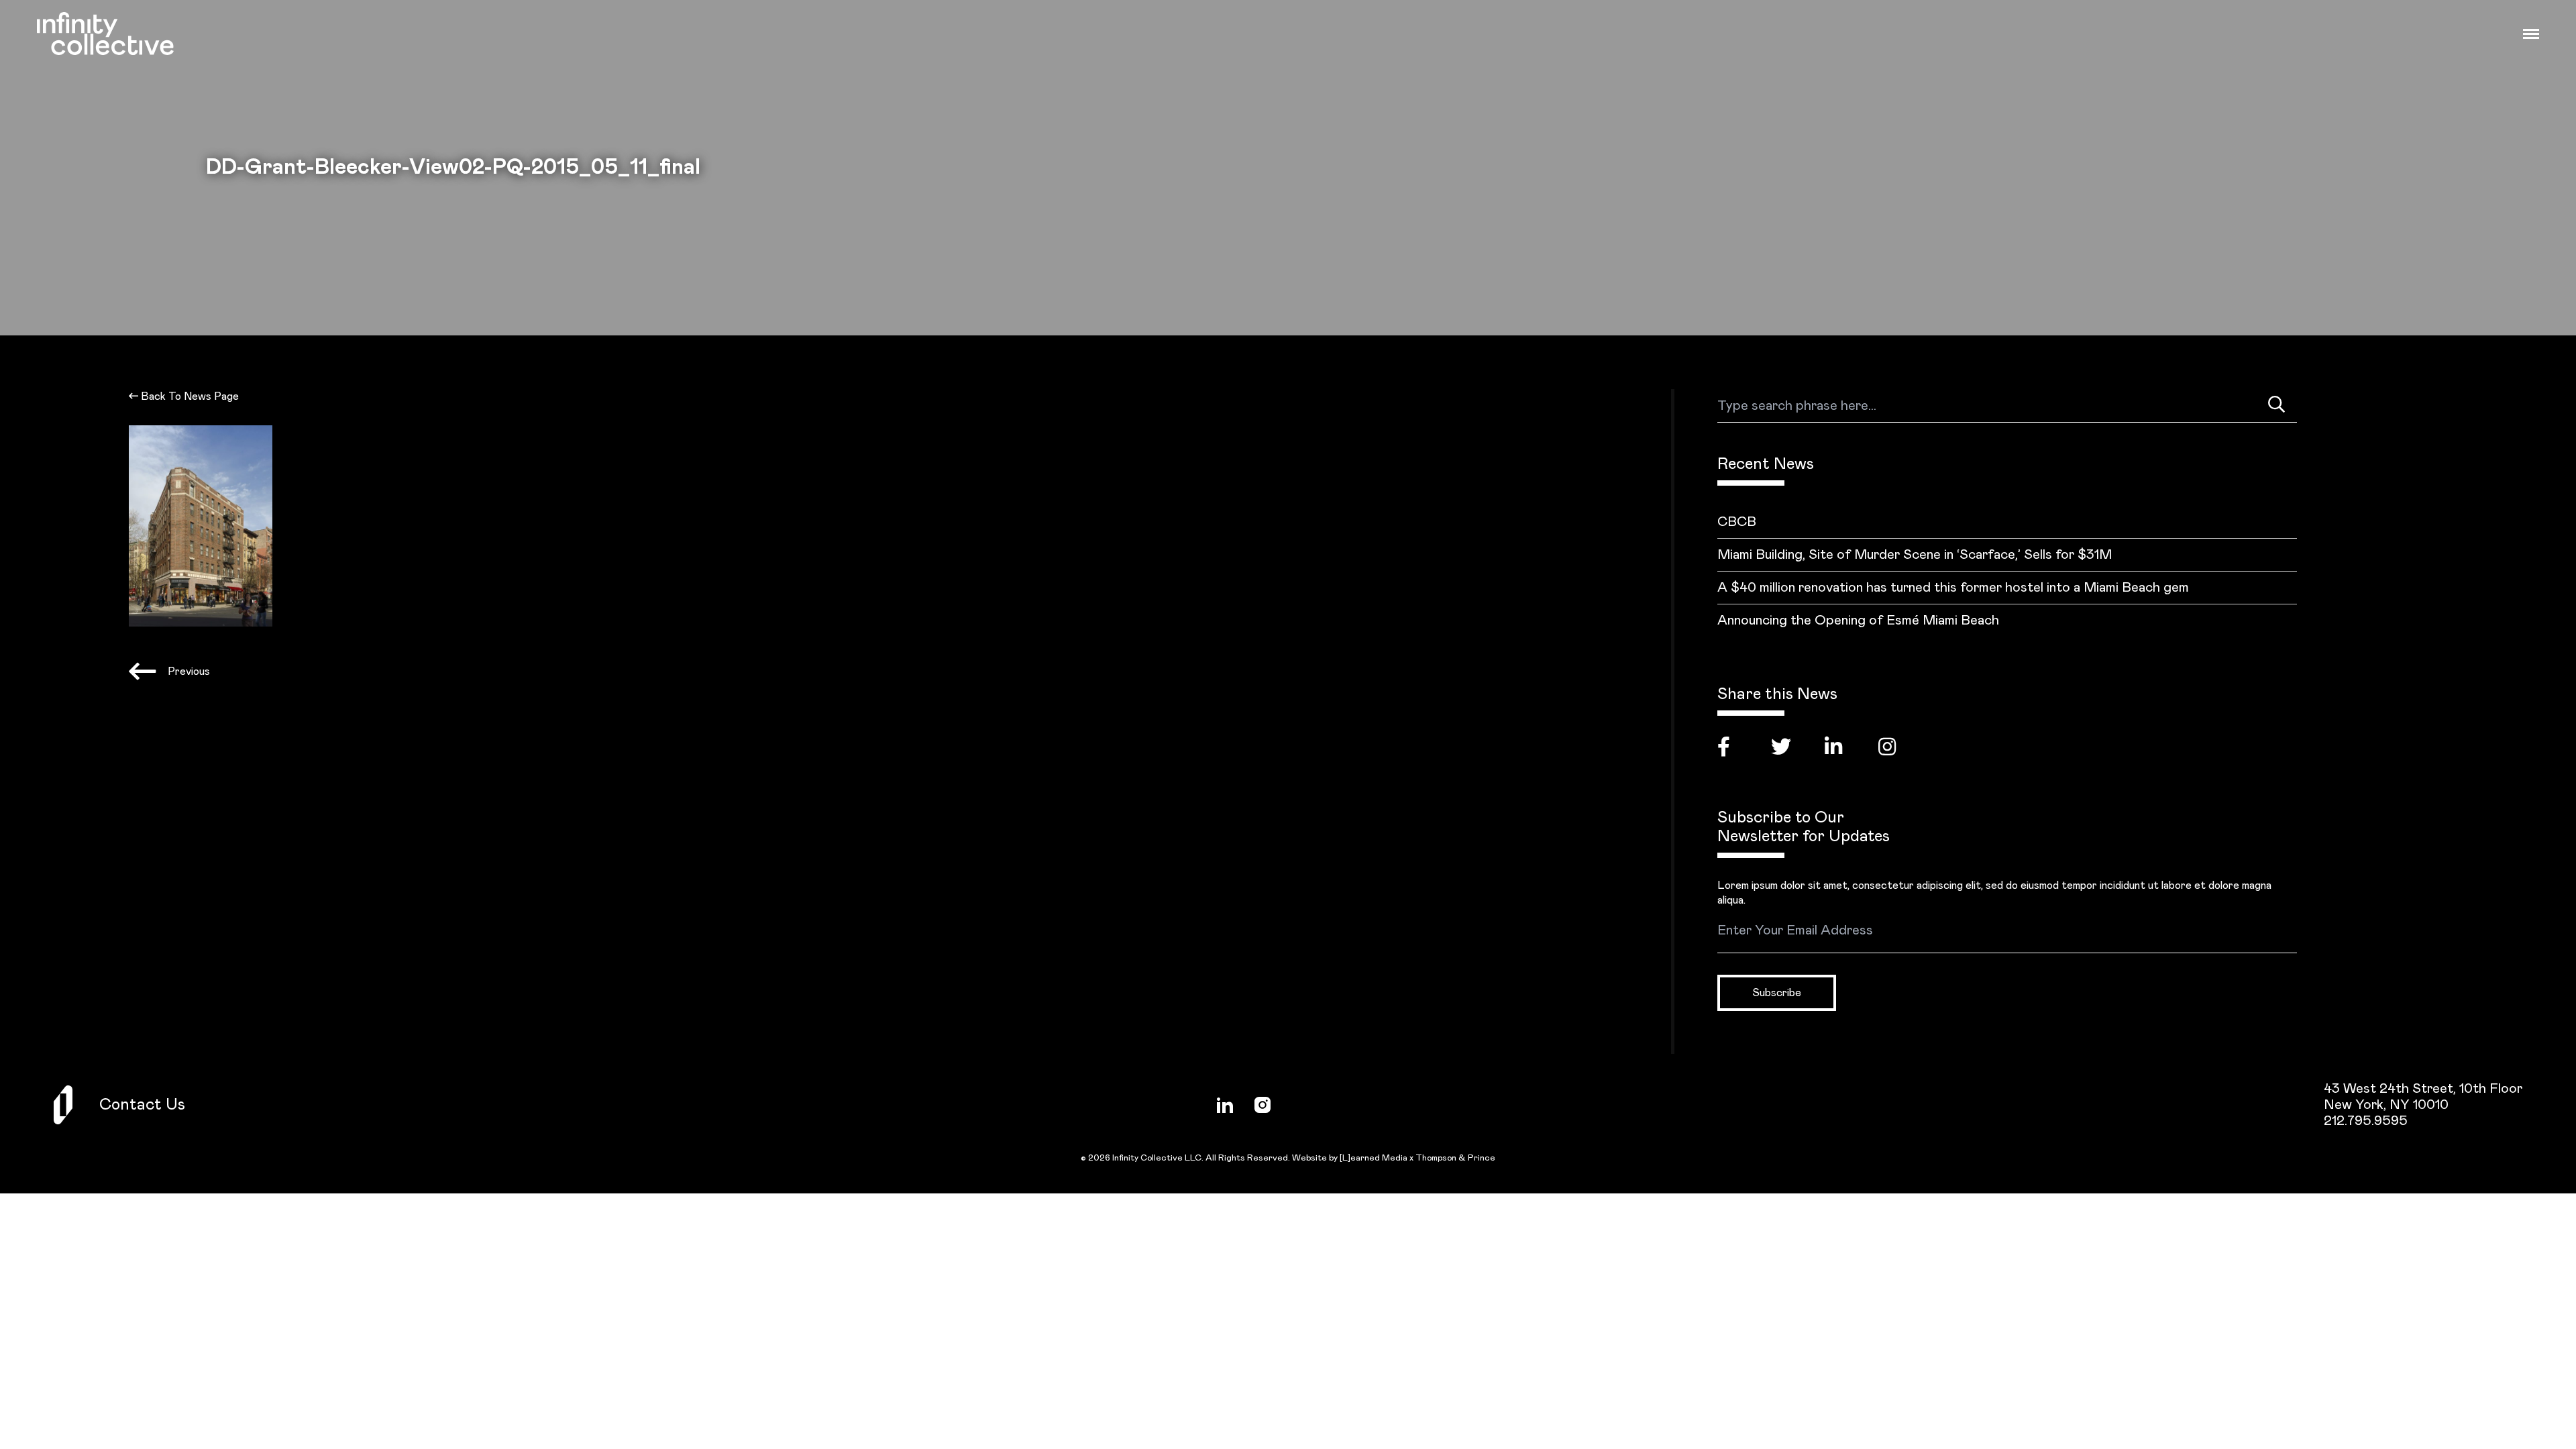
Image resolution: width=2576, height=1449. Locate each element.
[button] (2531, 34)
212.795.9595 (2366, 1121)
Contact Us (142, 1105)
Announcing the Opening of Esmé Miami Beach (1858, 621)
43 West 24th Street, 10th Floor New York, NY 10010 (2423, 1097)
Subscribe (1777, 993)
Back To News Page (189, 396)
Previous (189, 672)
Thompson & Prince (1455, 1158)
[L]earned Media (1374, 1158)
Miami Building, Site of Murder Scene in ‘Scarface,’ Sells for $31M (1915, 555)
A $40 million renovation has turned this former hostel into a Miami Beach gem (1953, 588)
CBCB (1737, 522)
